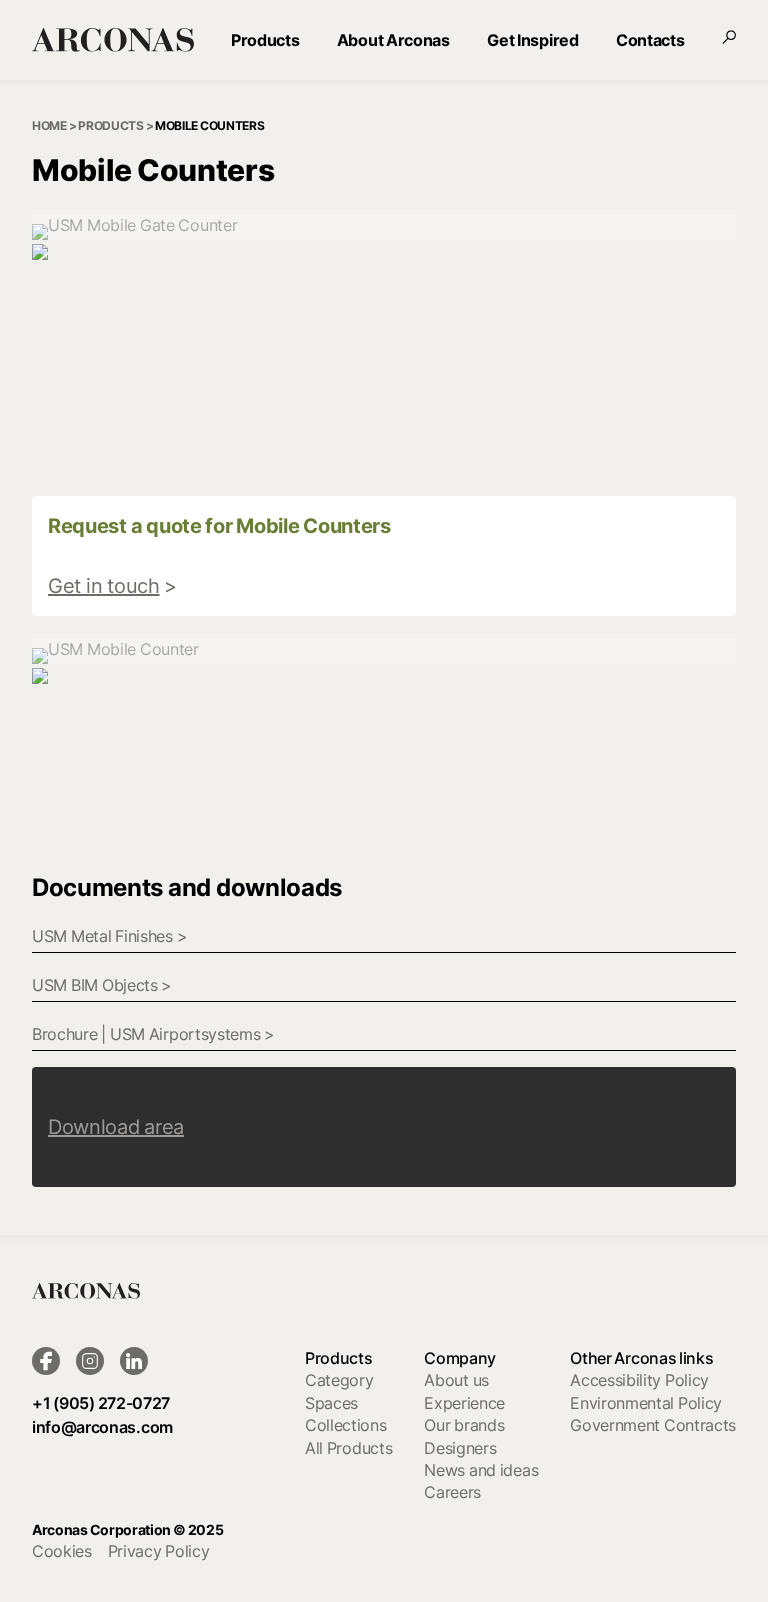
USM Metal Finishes (109, 936)
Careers (452, 1492)
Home (49, 125)
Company (460, 1358)
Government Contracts (653, 1425)
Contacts (650, 40)
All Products (348, 1448)
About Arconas (393, 40)
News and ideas (481, 1470)
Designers (460, 1448)
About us (456, 1380)
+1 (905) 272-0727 (101, 1403)
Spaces (331, 1403)
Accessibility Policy (639, 1380)
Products (265, 40)
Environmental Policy (646, 1403)
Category (339, 1380)
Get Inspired (532, 40)
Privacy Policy (159, 1551)
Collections (345, 1425)
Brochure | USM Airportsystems (153, 1034)
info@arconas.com (102, 1427)
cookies (62, 1551)
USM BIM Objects (102, 985)
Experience (464, 1403)
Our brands (464, 1425)
